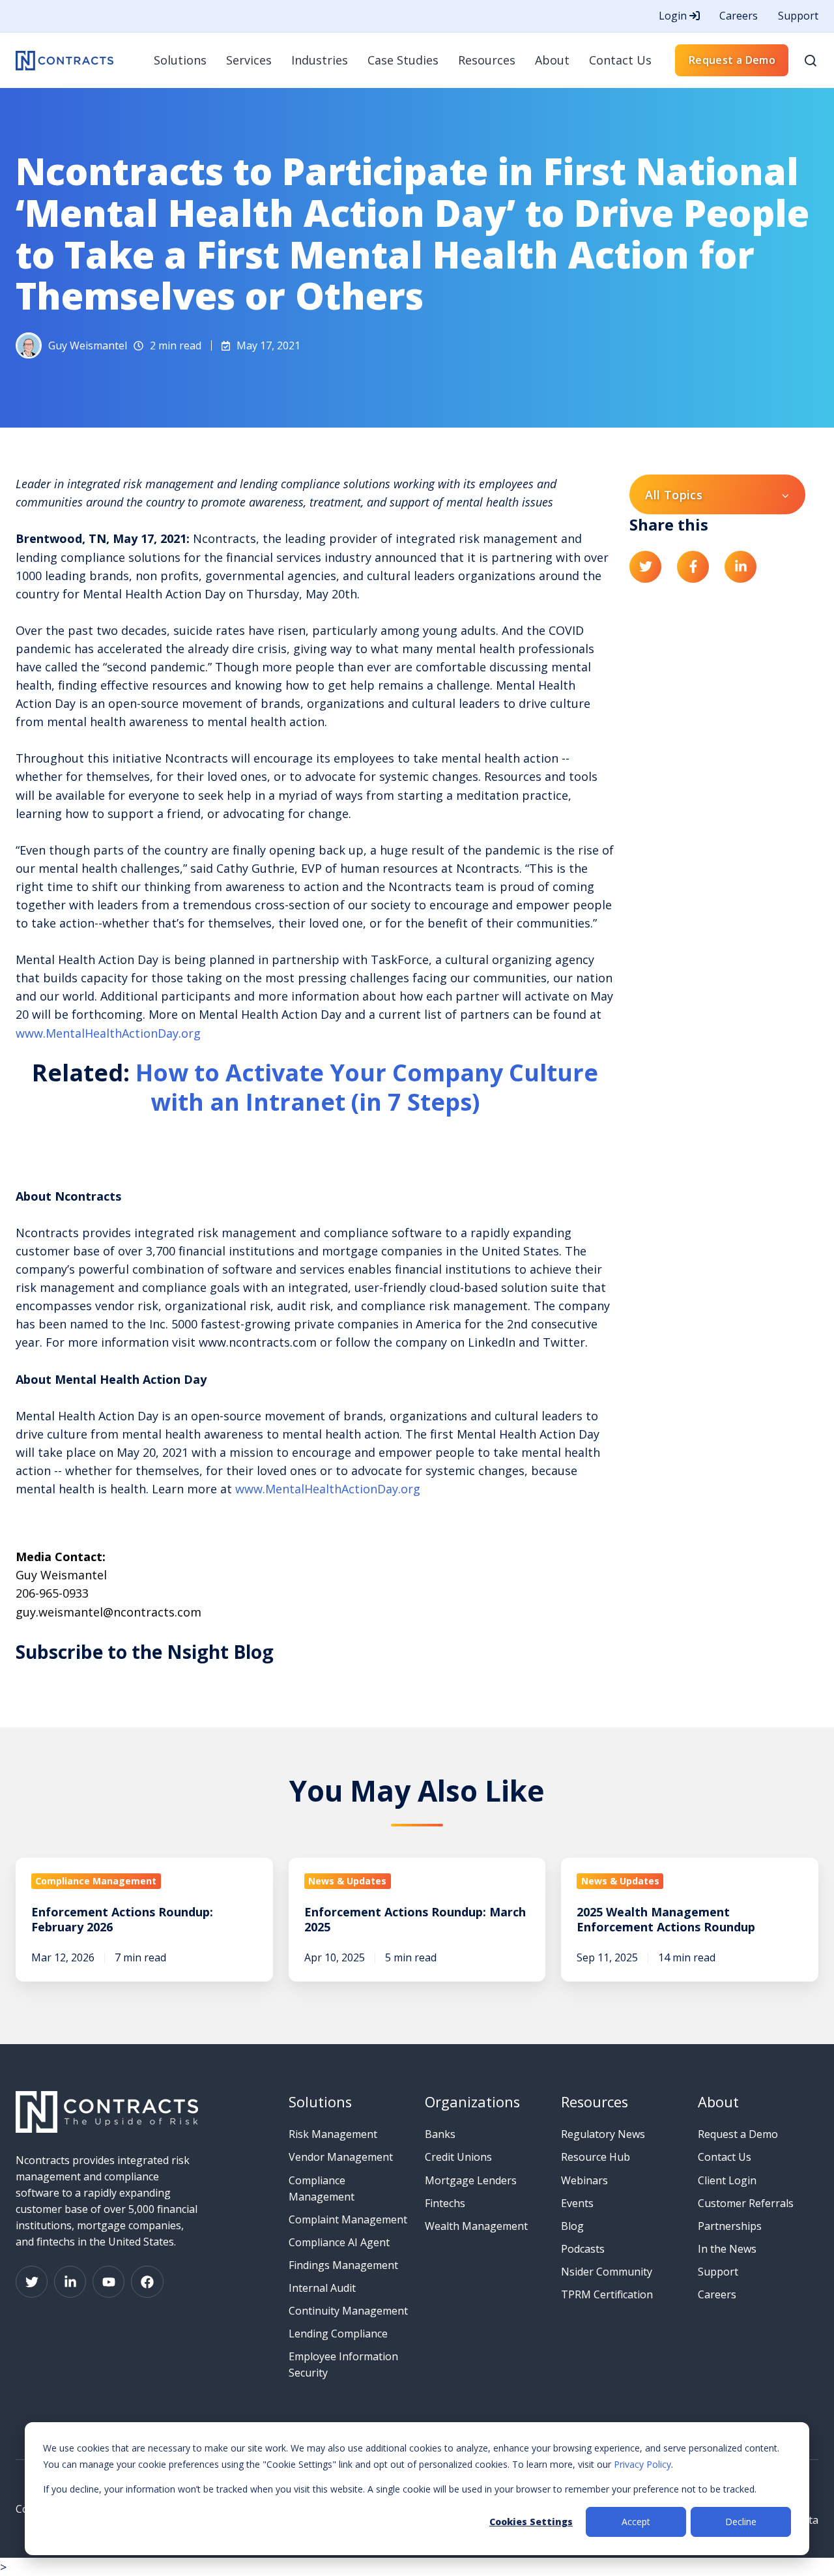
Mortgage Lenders (471, 2180)
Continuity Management (348, 2311)
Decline (741, 2522)
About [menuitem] (552, 60)
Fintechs (445, 2203)
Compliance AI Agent (339, 2242)
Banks (440, 2134)
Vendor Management (341, 2157)
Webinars (584, 2180)
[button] (811, 61)
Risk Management (333, 2134)
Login (674, 16)
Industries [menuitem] (320, 60)
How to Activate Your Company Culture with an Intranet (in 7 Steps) (367, 1087)
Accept (636, 2522)
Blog (572, 2226)
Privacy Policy (642, 2464)
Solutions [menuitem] (180, 60)
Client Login (727, 2180)
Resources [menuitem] (487, 60)
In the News (727, 2249)
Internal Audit (322, 2288)
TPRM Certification (607, 2294)
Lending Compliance (338, 2334)
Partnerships (730, 2226)
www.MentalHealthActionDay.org (108, 1033)
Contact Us (725, 2157)
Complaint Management (348, 2219)
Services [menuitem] (249, 60)
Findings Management (343, 2265)
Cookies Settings (531, 2522)
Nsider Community (607, 2272)
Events (577, 2203)
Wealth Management (476, 2226)
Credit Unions (458, 2157)
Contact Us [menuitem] (620, 60)
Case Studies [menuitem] (403, 60)
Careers (739, 16)
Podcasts (583, 2249)
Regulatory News (603, 2134)
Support (798, 16)
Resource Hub (596, 2157)
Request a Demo (732, 60)
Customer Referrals (746, 2203)
